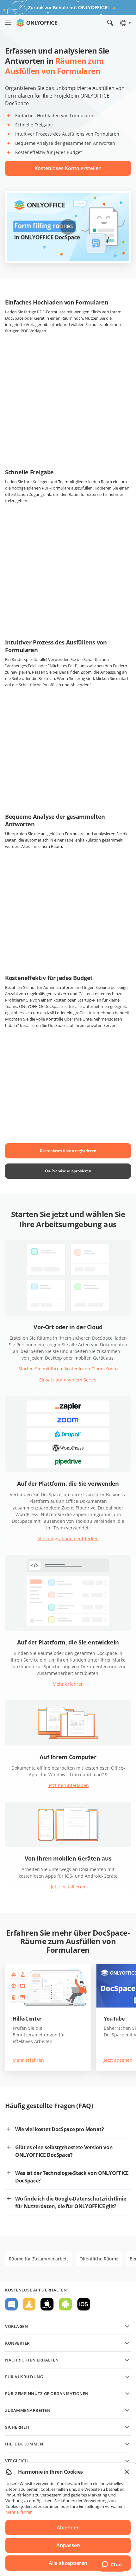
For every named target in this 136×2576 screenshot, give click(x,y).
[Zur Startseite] (37, 23)
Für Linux (29, 2304)
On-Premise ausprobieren (68, 1171)
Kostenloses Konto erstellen (68, 168)
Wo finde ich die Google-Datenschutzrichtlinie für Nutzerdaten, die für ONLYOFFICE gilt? (71, 2202)
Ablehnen (68, 2528)
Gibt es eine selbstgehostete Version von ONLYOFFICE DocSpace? (64, 2151)
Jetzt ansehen (118, 2060)
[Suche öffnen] (110, 23)
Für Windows (11, 2304)
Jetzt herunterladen (68, 1785)
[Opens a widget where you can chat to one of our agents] (112, 2565)
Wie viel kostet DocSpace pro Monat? (60, 2129)
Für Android (65, 2304)
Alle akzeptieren (68, 2563)
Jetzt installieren (68, 1887)
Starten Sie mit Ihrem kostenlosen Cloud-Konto (68, 1369)
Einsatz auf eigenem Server (68, 1380)
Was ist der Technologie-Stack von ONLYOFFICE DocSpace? (72, 2177)
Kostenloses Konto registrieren (68, 1151)
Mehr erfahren (68, 1684)
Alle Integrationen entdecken (68, 1538)
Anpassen (68, 2545)
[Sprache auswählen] (125, 23)
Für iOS (84, 2304)
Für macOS (47, 2304)
